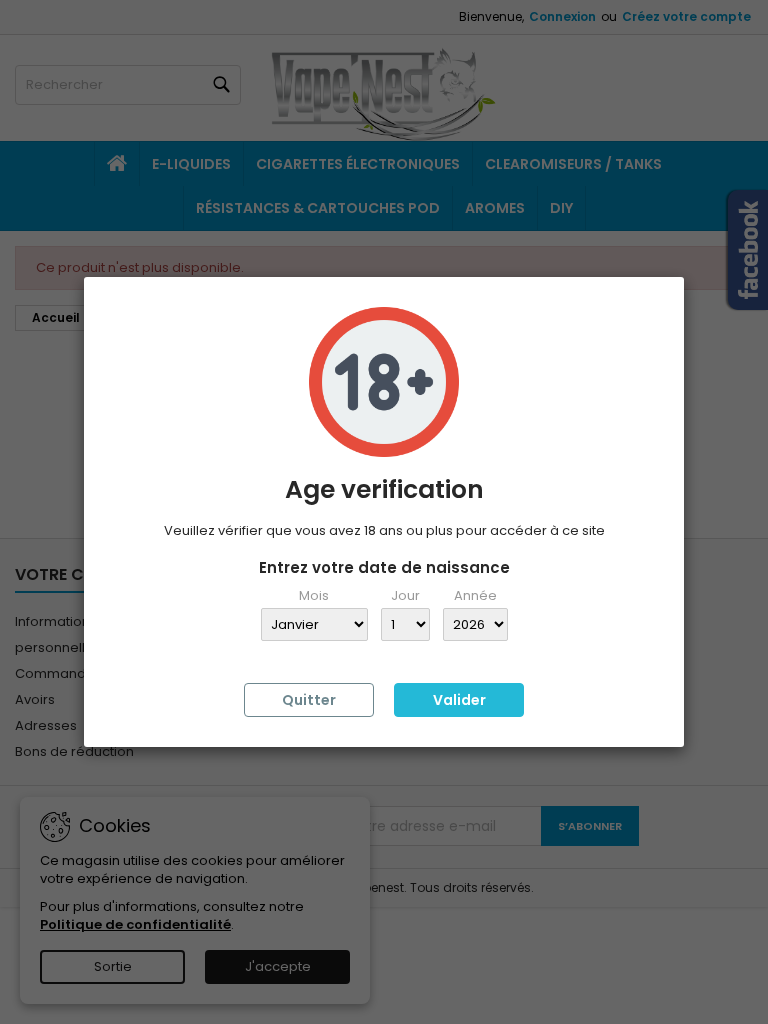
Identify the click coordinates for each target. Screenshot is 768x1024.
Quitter (309, 700)
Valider (459, 700)
